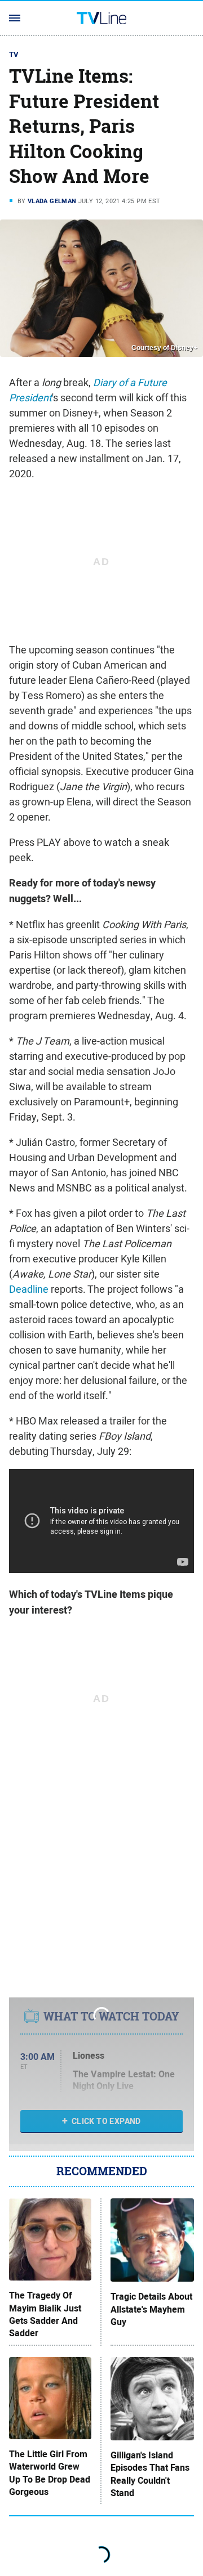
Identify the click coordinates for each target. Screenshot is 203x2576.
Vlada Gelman (52, 201)
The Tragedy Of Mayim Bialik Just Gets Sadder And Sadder (45, 2315)
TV (14, 54)
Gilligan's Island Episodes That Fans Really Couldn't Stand (150, 2474)
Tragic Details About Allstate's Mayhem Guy (151, 2310)
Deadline (29, 1289)
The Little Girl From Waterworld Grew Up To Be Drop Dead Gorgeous (50, 2473)
